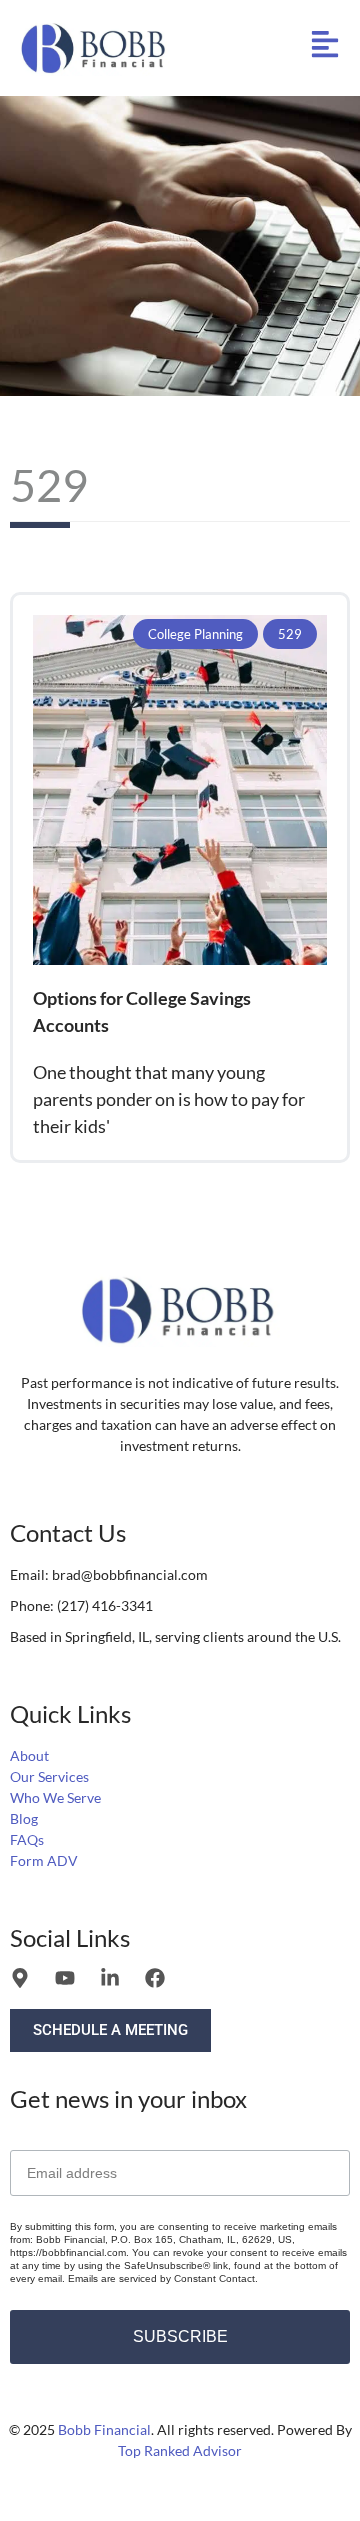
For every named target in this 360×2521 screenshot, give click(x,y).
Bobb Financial (104, 2429)
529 (290, 634)
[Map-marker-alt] (20, 1978)
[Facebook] (155, 1978)
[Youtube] (65, 1978)
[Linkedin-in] (110, 1978)
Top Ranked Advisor (180, 2450)
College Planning (195, 634)
